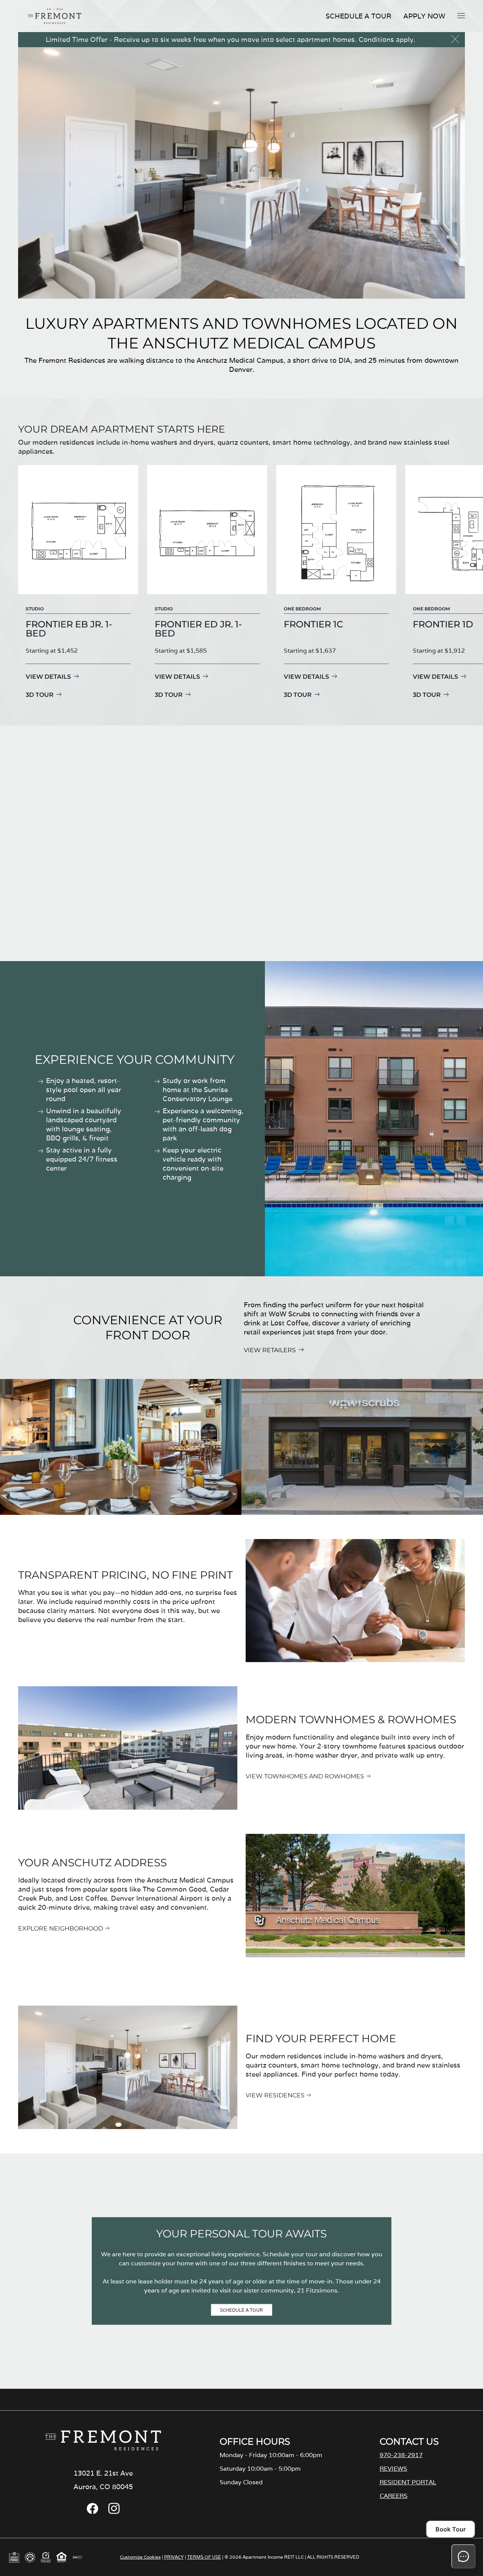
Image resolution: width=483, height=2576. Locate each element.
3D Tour (40, 695)
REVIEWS (393, 2469)
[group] (78, 583)
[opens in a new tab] (92, 2512)
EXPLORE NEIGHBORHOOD (61, 1928)
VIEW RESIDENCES (275, 2095)
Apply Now (424, 16)
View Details (48, 677)
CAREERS (394, 2496)
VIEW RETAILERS (270, 1350)
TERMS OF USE (204, 2557)
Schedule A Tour (358, 16)
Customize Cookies (140, 2557)
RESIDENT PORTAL (408, 2482)
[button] (461, 15)
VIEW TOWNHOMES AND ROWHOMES (305, 1776)
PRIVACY (174, 2557)
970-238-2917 (401, 2455)
